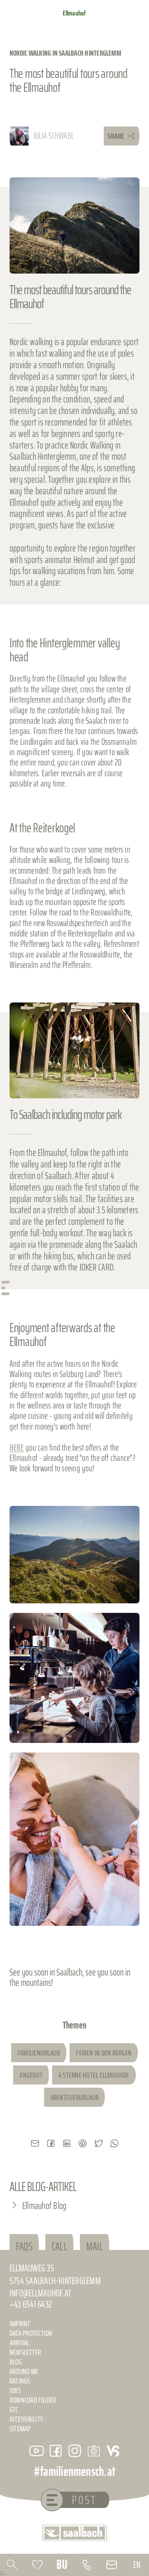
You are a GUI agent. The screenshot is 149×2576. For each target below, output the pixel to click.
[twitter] (99, 2143)
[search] (13, 2565)
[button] (74, 1555)
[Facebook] (56, 2451)
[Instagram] (75, 2451)
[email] (35, 2143)
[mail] (112, 2565)
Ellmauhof (74, 13)
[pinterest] (83, 2143)
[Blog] (94, 2451)
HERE (17, 1448)
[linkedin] (67, 2143)
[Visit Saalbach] (113, 2451)
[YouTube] (37, 2451)
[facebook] (51, 2143)
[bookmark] (38, 2565)
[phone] (87, 2565)
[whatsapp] (114, 2143)
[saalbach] (75, 2533)
